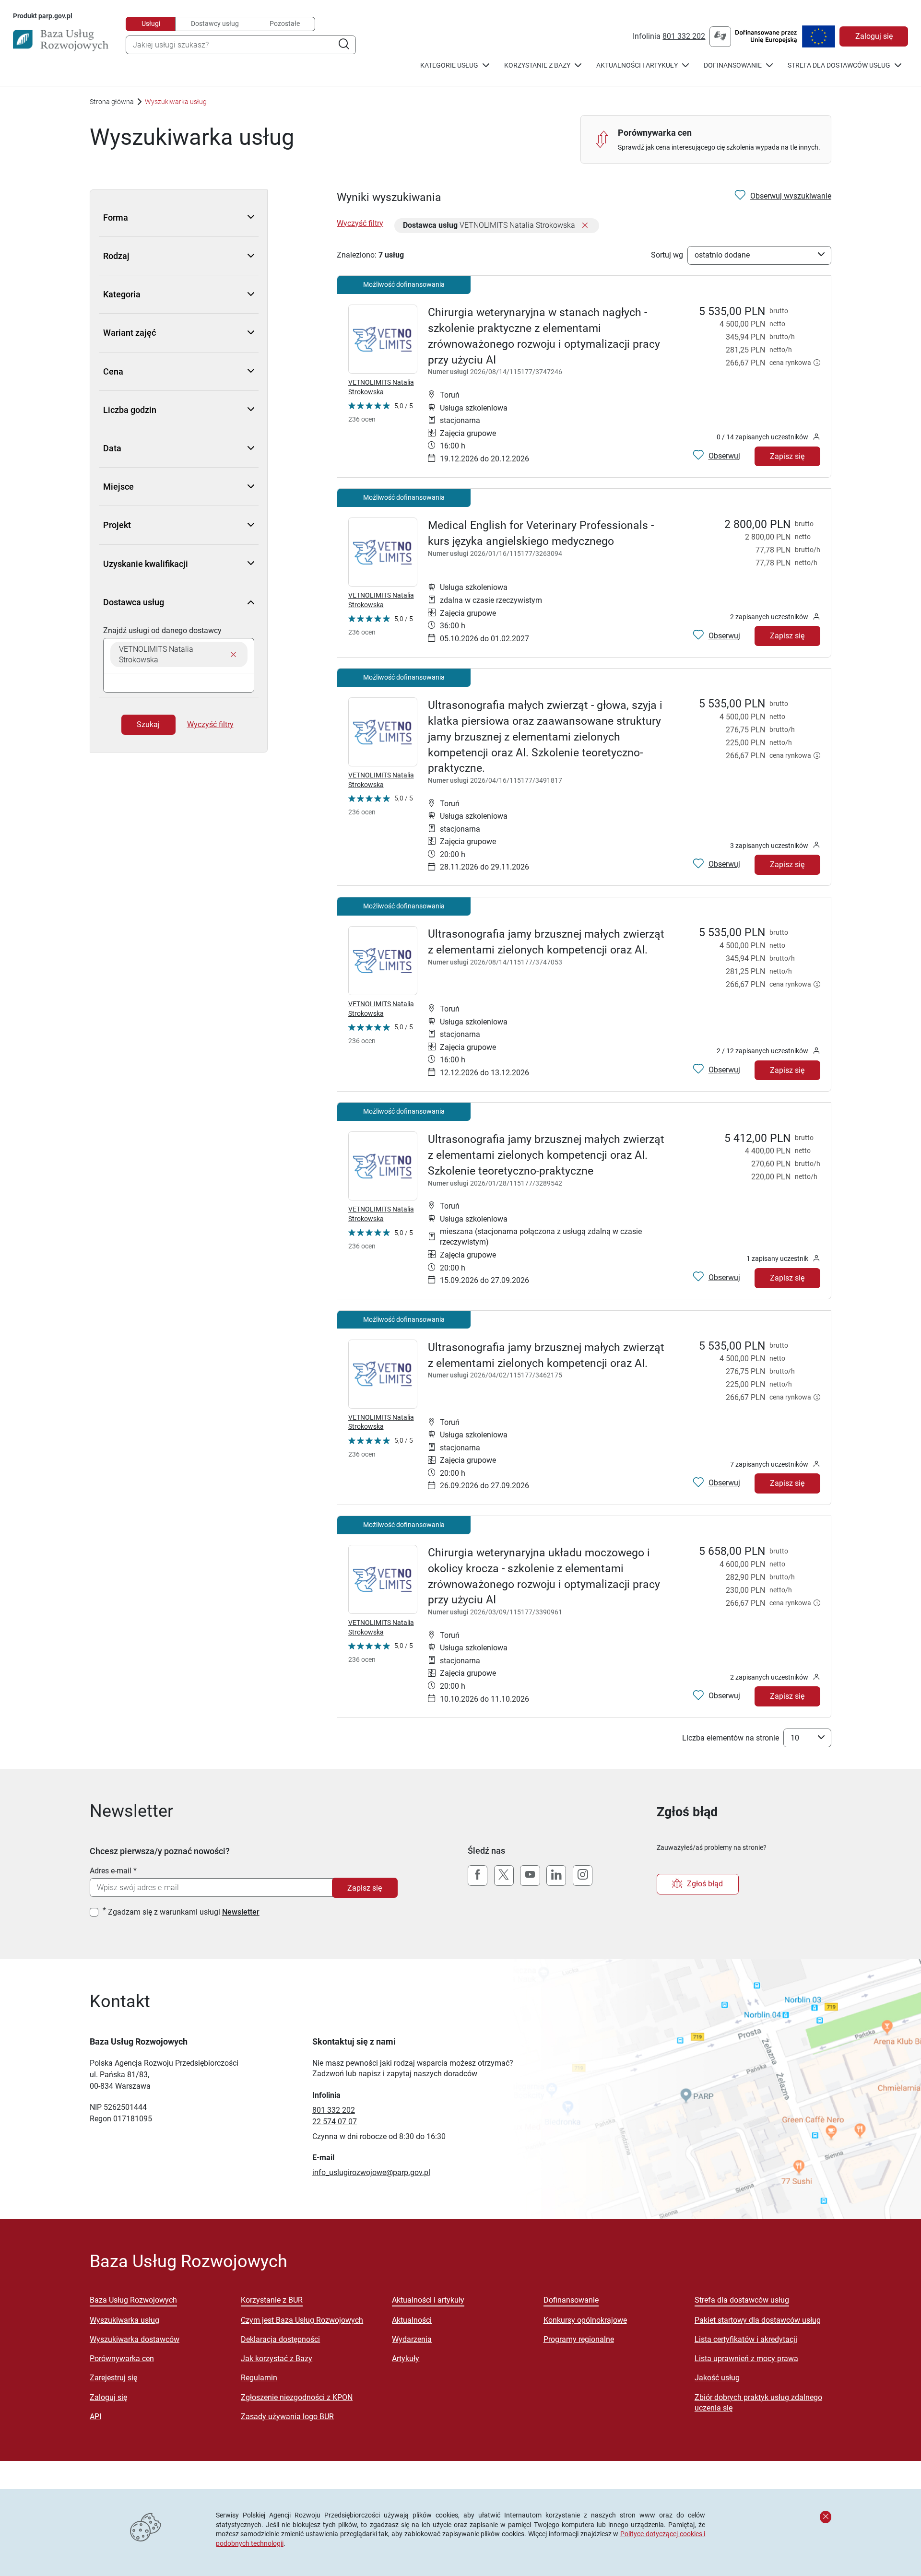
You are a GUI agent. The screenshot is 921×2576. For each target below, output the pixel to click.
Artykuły (406, 2358)
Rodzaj (116, 256)
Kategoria (122, 294)
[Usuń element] (233, 654)
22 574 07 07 (335, 2122)
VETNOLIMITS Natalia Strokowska (381, 387)
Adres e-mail (111, 1871)
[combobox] (241, 45)
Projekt (117, 525)
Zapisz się (787, 456)
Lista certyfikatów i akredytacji (746, 2339)
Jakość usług (717, 2378)
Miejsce (118, 487)
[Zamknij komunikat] (826, 2517)
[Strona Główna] (61, 40)
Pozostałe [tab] (285, 24)
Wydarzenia (412, 2339)
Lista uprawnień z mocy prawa (746, 2358)
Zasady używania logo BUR (287, 2417)
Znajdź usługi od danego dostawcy (162, 630)
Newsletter (241, 1912)
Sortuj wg (667, 255)
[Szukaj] (344, 45)
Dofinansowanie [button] (733, 65)
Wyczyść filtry (210, 724)
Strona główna (112, 102)
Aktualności (412, 2320)
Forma (116, 218)
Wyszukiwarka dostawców (135, 2339)
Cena (113, 371)
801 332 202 (684, 36)
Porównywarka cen (122, 2358)
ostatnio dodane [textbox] (722, 255)
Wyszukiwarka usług (124, 2320)
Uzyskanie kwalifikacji (146, 564)
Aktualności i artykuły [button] (637, 65)
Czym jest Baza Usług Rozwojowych (302, 2320)
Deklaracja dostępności (280, 2339)
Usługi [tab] (151, 24)
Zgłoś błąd (705, 1884)
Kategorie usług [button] (449, 65)
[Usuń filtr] (585, 226)
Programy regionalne (579, 2339)
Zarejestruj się (113, 2378)
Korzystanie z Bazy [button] (537, 65)
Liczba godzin (130, 410)
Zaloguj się (874, 36)
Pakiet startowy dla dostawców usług (758, 2320)
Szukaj (148, 724)
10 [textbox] (795, 1738)
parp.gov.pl (55, 16)
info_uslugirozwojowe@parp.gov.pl (371, 2172)
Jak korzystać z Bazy (277, 2358)
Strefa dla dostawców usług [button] (839, 65)
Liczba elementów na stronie (731, 1738)
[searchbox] (179, 683)
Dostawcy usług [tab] (215, 24)
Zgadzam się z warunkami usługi (184, 1912)
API (95, 2417)
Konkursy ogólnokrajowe (585, 2320)
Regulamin (259, 2378)
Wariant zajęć (130, 333)
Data (112, 448)
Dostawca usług (134, 602)
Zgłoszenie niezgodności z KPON (297, 2397)
